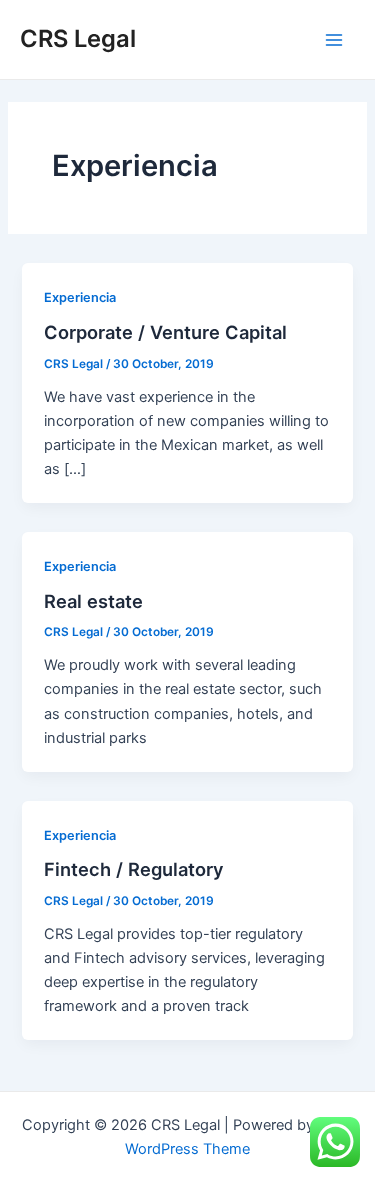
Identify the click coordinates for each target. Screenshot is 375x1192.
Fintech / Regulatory (134, 869)
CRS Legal (78, 38)
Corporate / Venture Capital (165, 332)
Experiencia (80, 297)
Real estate (93, 601)
